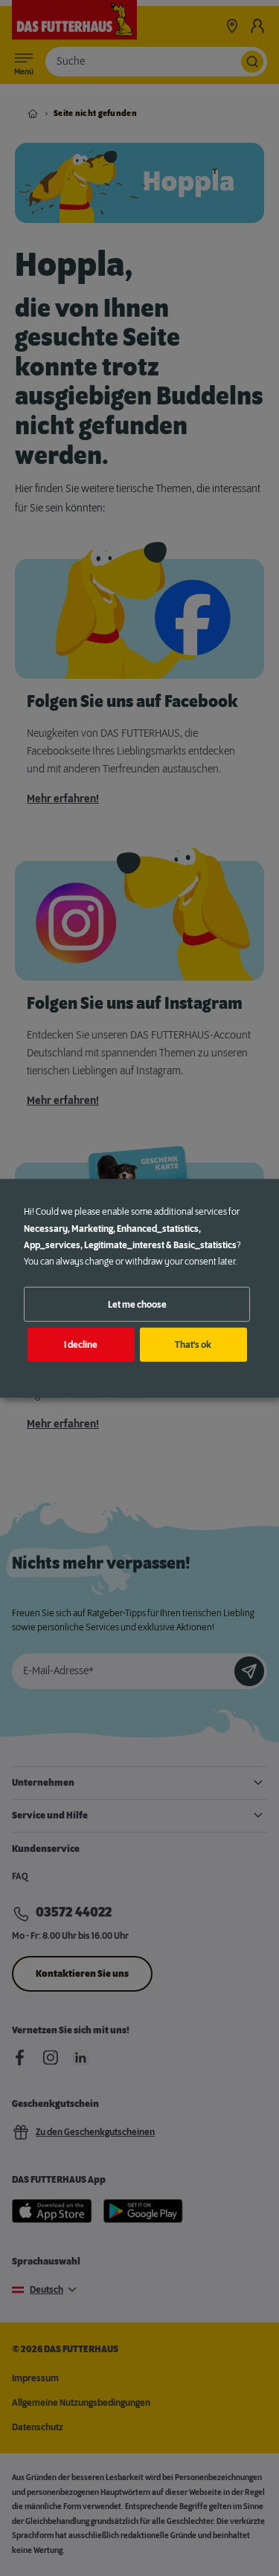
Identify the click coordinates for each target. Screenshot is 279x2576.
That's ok (193, 1345)
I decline (81, 1345)
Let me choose (137, 1304)
